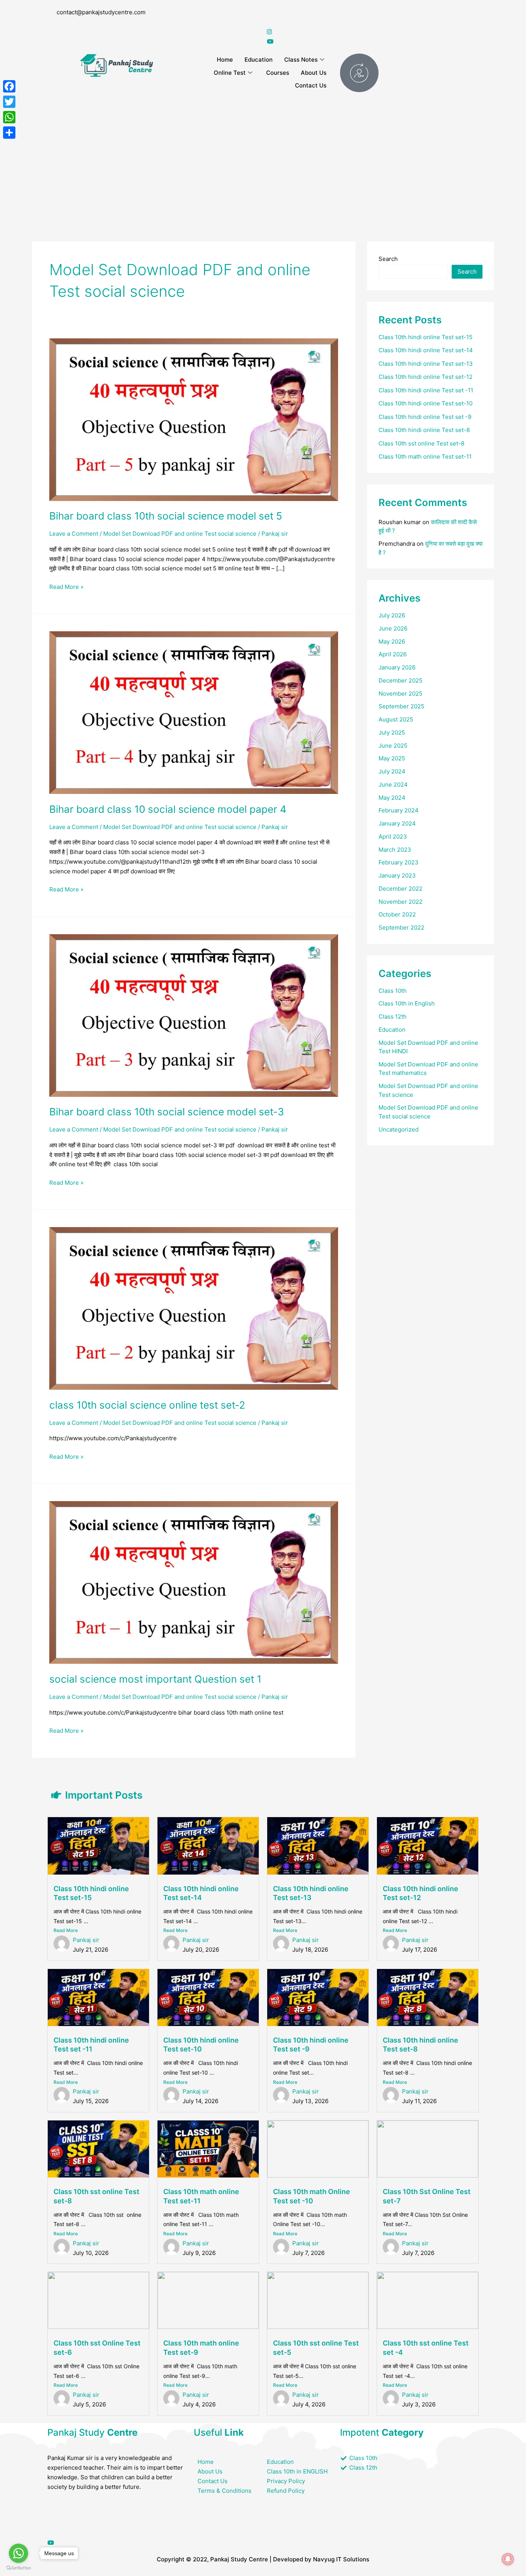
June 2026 (393, 628)
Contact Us (311, 85)
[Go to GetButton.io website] (18, 2568)
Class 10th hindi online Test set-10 (425, 403)
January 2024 (397, 823)
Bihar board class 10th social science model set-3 (167, 1112)
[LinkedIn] (117, 2523)
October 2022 (397, 914)
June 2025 (393, 746)
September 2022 (401, 927)
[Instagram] (373, 32)
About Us (314, 73)
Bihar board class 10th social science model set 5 (166, 516)
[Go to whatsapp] (18, 2553)
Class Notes (301, 60)
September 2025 (401, 706)
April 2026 (393, 654)
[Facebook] (373, 13)
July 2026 (392, 615)
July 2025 (392, 732)
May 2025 (392, 758)
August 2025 (396, 719)
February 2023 (399, 862)
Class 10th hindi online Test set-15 (425, 337)
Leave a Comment (74, 534)
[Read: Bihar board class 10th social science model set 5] (194, 419)
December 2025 (400, 680)
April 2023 (393, 837)
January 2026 (397, 667)
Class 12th (393, 1016)
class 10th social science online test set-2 (147, 1405)
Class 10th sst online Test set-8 (421, 443)
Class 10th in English (407, 1003)
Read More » (66, 586)
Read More (66, 1930)
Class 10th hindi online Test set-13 (426, 364)
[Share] (9, 133)
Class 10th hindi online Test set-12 (425, 377)
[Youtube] (117, 2542)
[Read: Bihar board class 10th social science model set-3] (194, 1015)
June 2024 (393, 784)
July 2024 (392, 771)
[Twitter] (373, 22)
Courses (278, 73)
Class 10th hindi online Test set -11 (426, 390)
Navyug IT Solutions (341, 2559)
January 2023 (397, 875)
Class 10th (393, 991)
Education (259, 60)
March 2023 (395, 850)
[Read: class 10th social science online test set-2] (194, 1308)
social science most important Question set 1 (155, 1679)
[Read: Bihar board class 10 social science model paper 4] (194, 712)
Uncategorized (399, 1129)
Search (388, 259)
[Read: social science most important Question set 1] (194, 1582)
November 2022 (400, 902)
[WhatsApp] (9, 117)
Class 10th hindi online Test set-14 (426, 350)
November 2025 (400, 694)
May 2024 (392, 798)
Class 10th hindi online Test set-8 (424, 430)
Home (225, 60)
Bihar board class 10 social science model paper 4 (168, 809)
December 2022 (400, 889)
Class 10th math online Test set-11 (425, 457)
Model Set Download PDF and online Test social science (180, 534)
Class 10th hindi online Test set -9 (425, 417)
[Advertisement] (263, 157)
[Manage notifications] (508, 2559)
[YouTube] (373, 41)
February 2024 (399, 810)
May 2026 (392, 641)
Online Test (230, 73)
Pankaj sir (86, 1940)
